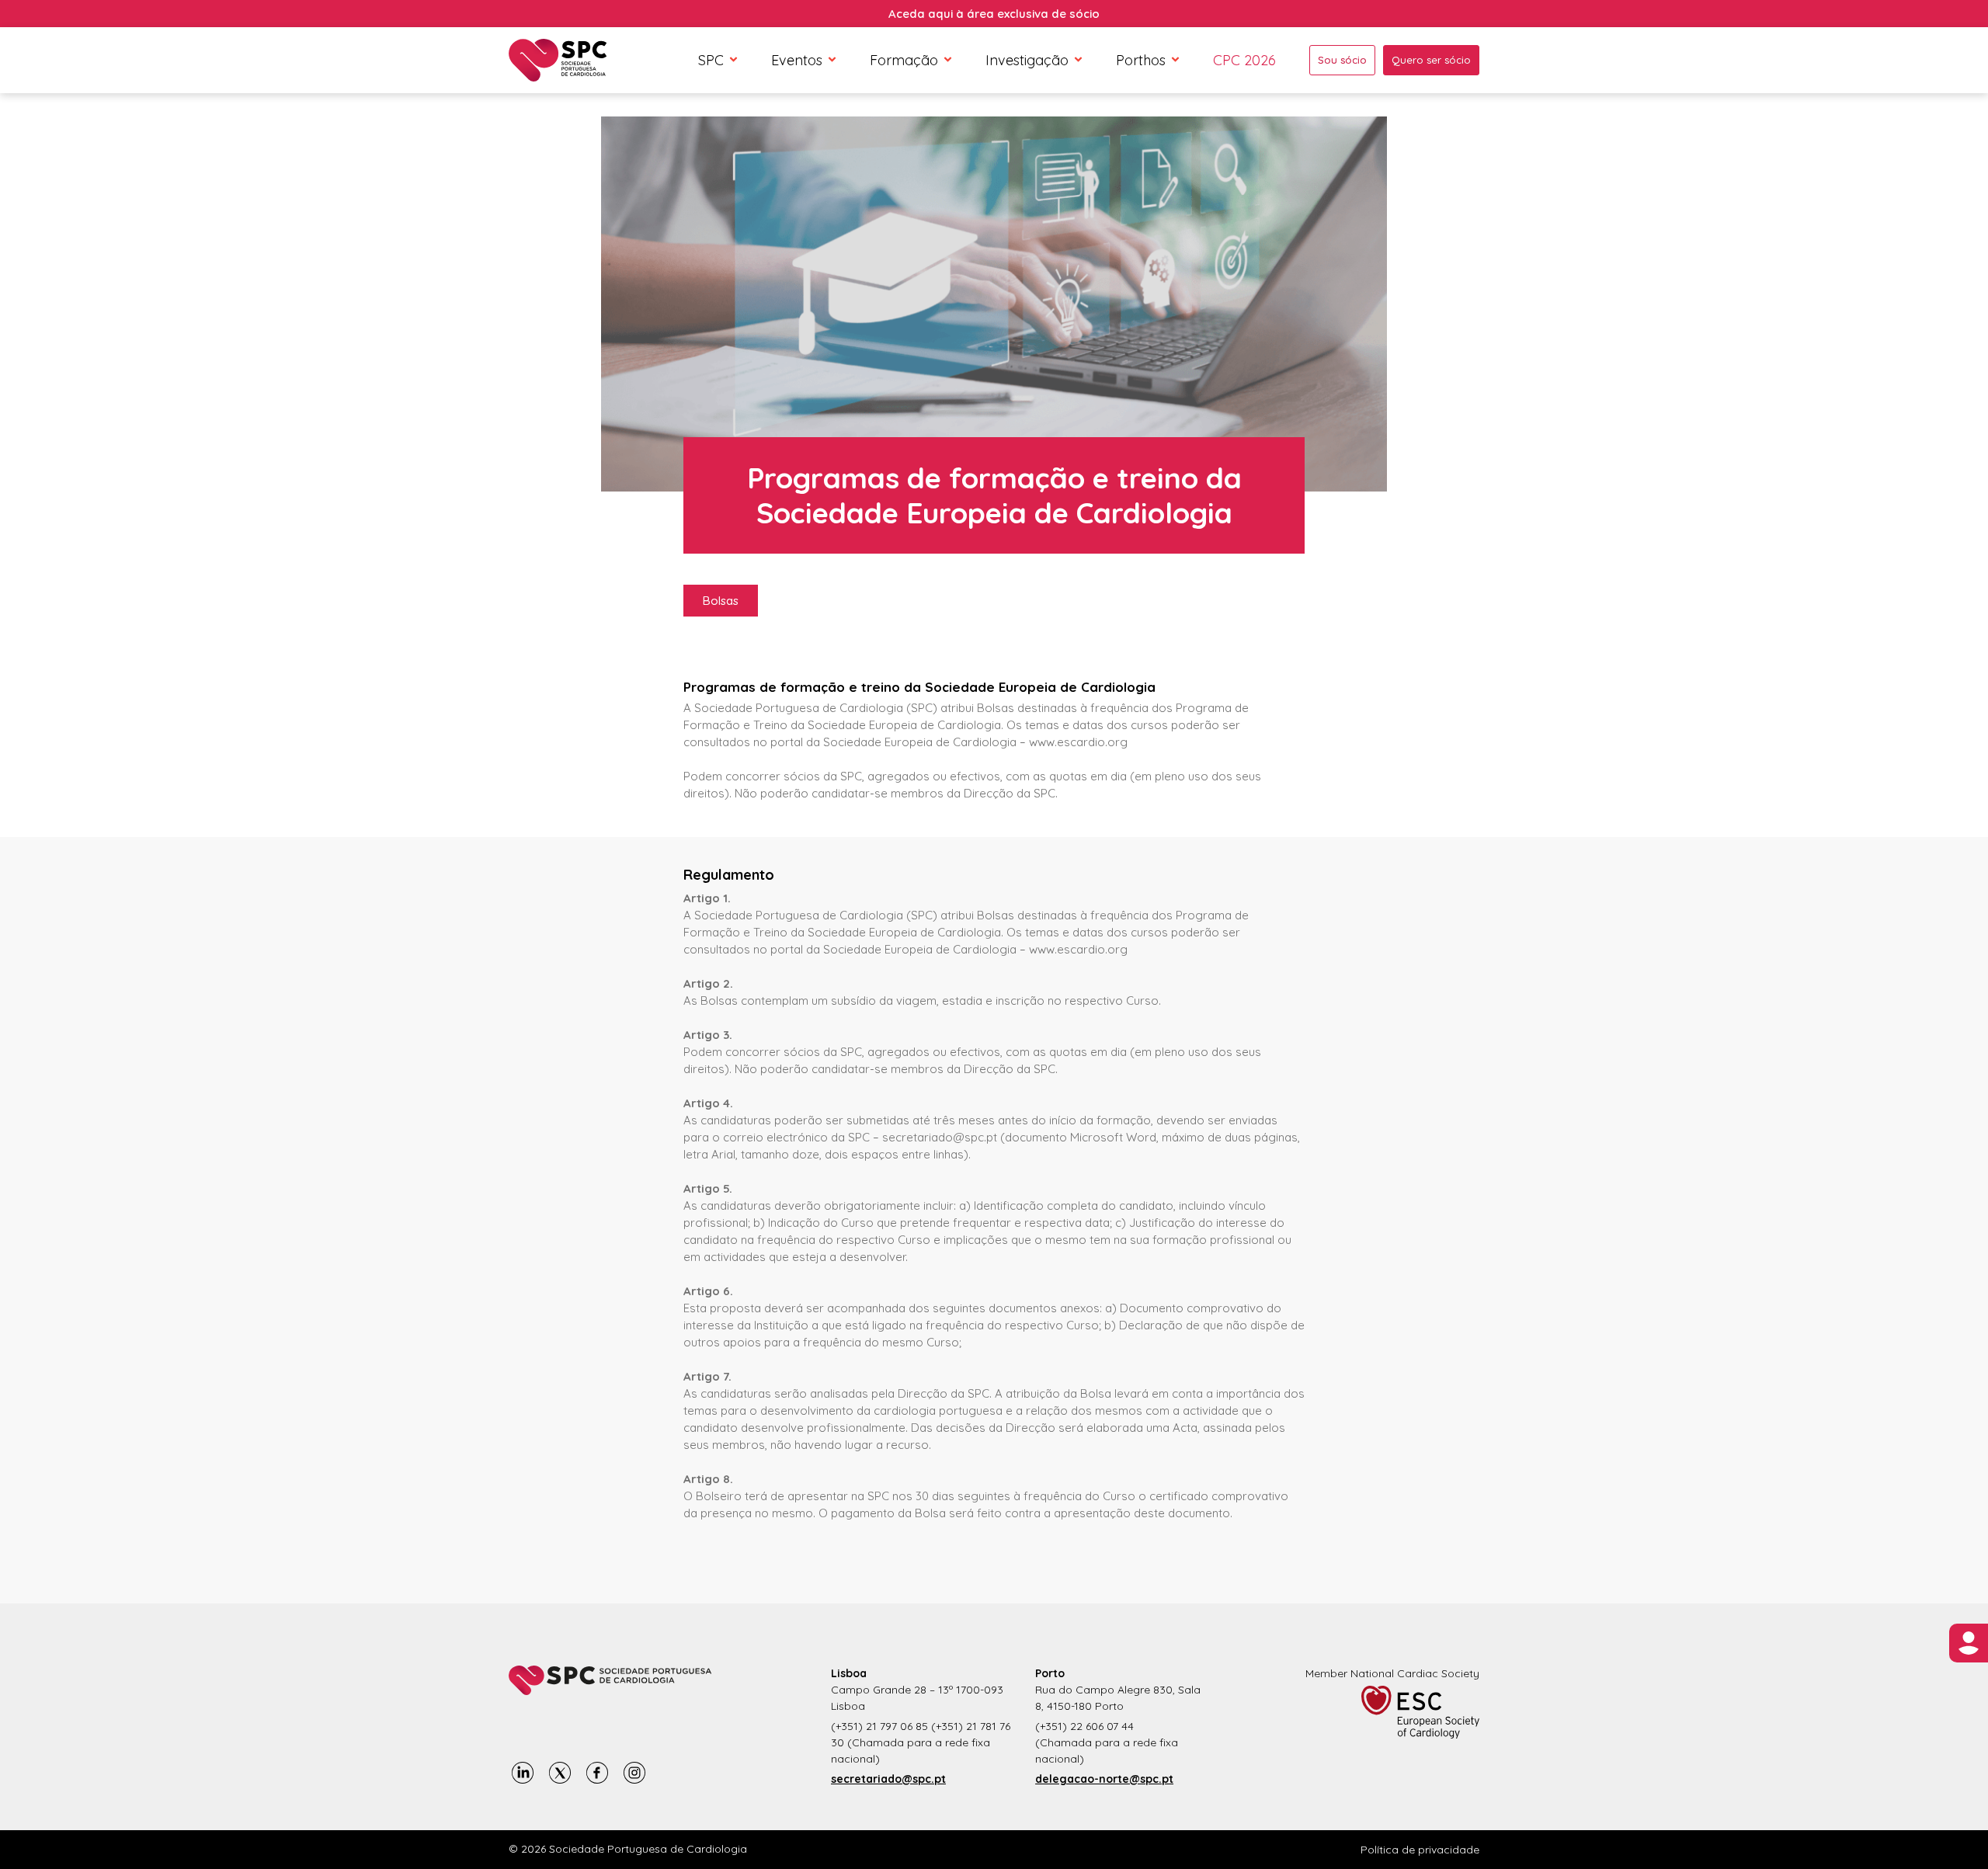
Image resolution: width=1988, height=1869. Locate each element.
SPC (711, 60)
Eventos (797, 60)
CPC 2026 (1244, 60)
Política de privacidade (1420, 1850)
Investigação (1027, 60)
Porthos (1141, 60)
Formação (904, 60)
